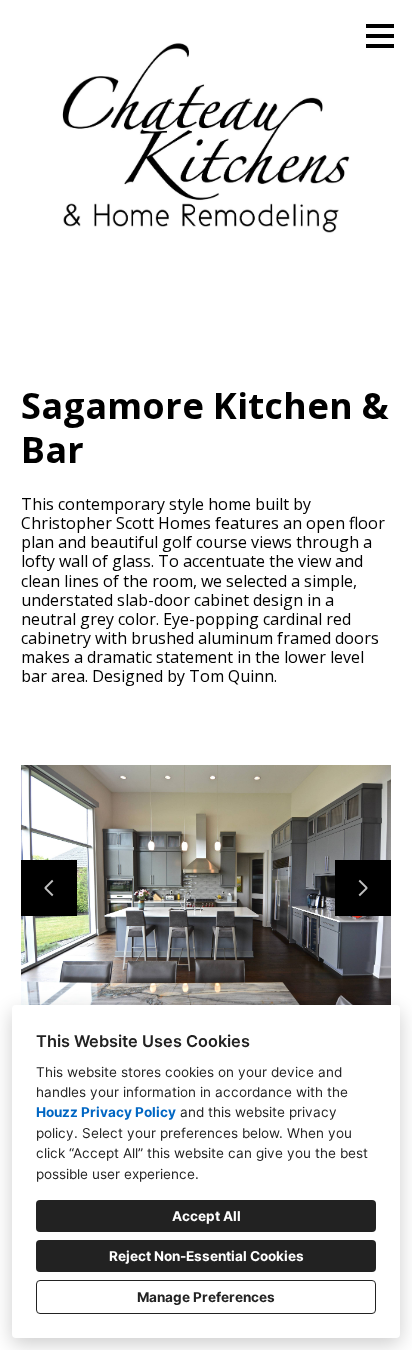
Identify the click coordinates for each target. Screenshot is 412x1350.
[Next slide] (363, 888)
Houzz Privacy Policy (106, 1112)
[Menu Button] (380, 36)
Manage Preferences (206, 1297)
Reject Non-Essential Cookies (206, 1256)
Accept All (206, 1216)
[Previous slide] (49, 888)
